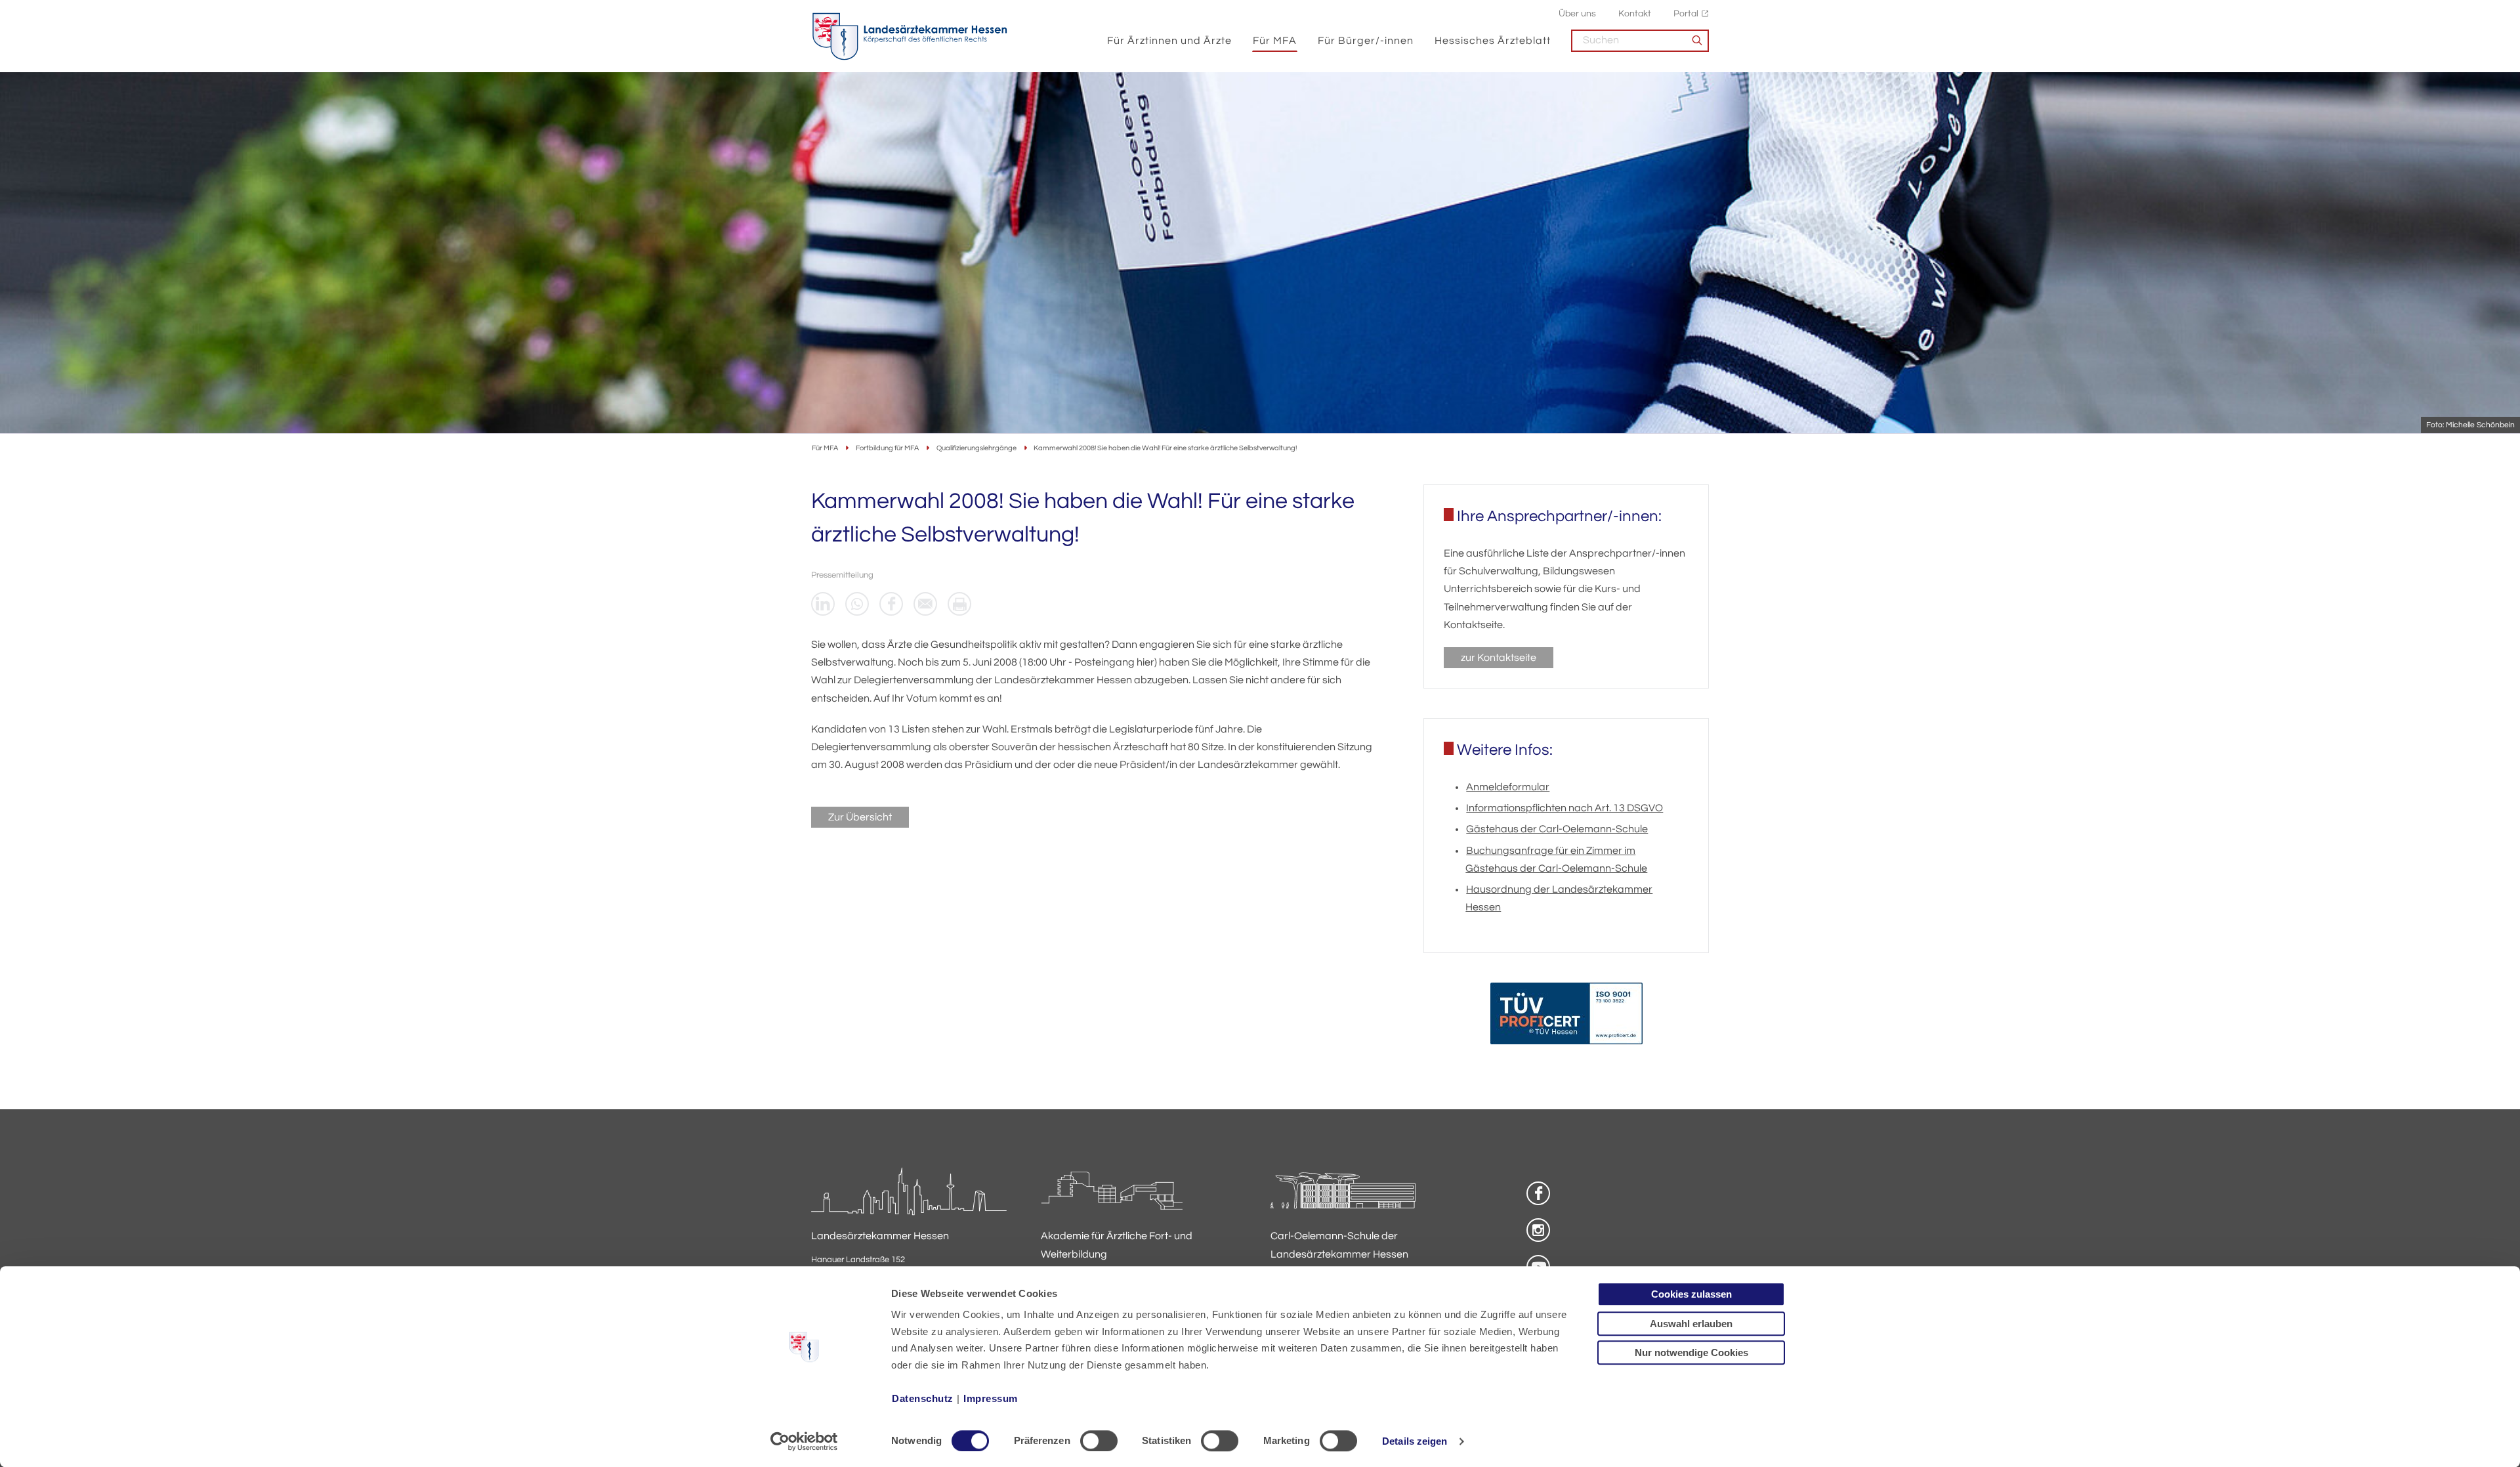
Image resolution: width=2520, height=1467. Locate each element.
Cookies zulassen (1691, 1294)
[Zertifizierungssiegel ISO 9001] (1566, 1016)
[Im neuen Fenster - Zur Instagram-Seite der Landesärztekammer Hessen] (1538, 1230)
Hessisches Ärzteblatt (1493, 41)
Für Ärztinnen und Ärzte (1169, 41)
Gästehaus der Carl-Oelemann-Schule (1557, 829)
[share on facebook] (891, 604)
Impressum (991, 1398)
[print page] (959, 604)
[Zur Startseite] (910, 37)
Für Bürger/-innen (1366, 41)
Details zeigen (1415, 1441)
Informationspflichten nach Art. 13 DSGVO (1564, 808)
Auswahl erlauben (1691, 1324)
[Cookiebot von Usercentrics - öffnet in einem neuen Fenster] (804, 1441)
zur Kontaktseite (1499, 658)
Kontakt (1635, 13)
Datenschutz (923, 1398)
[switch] (1099, 1441)
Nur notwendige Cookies (1691, 1352)
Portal (1686, 13)
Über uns (1577, 13)
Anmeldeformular (1508, 787)
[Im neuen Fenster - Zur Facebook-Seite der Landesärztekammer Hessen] (1538, 1193)
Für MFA (1275, 41)
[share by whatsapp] (857, 604)
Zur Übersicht (860, 817)
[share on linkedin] (823, 604)
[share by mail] (925, 604)
